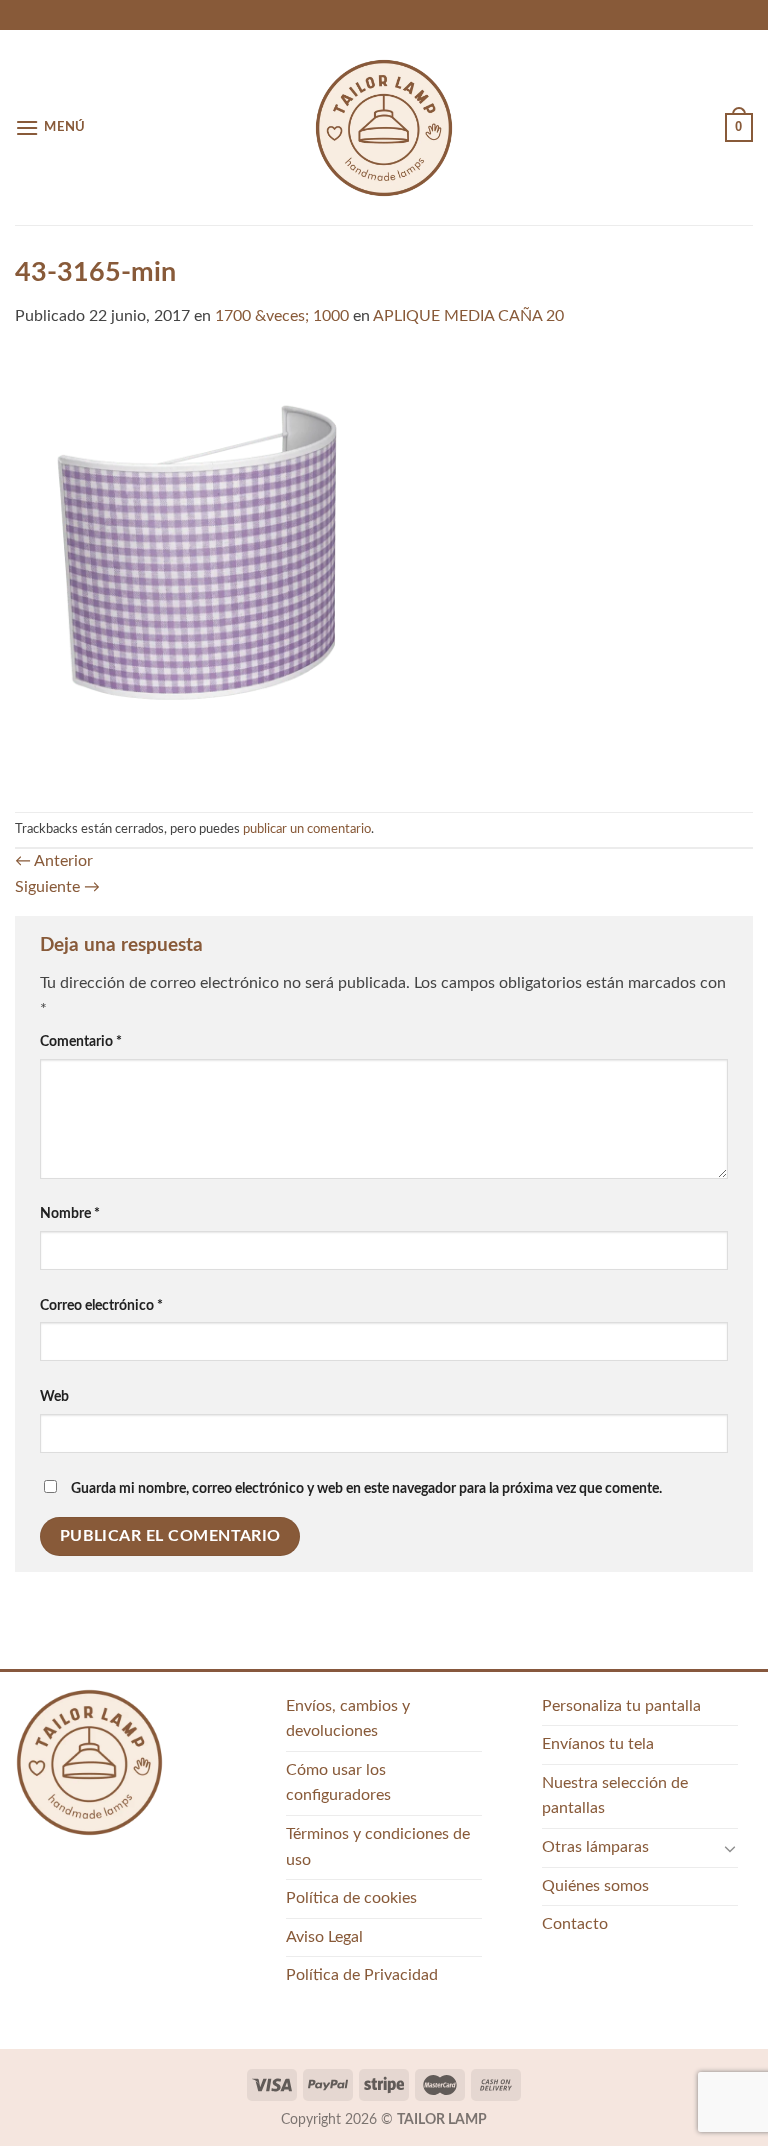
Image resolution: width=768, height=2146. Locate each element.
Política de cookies (351, 1898)
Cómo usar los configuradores (338, 1783)
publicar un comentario (307, 829)
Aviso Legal (324, 1937)
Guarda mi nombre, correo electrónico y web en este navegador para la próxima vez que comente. (366, 1488)
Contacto (575, 1924)
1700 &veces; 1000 (282, 316)
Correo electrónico (101, 1305)
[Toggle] (730, 1848)
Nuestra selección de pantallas (615, 1796)
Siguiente (57, 887)
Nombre (70, 1213)
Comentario (81, 1041)
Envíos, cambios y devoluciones (348, 1719)
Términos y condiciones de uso (378, 1847)
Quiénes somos (595, 1886)
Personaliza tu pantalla (621, 1706)
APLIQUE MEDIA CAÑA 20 (468, 316)
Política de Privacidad (362, 1975)
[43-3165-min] (384, 570)
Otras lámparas (595, 1847)
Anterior (54, 861)
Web (54, 1396)
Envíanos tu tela (598, 1744)
